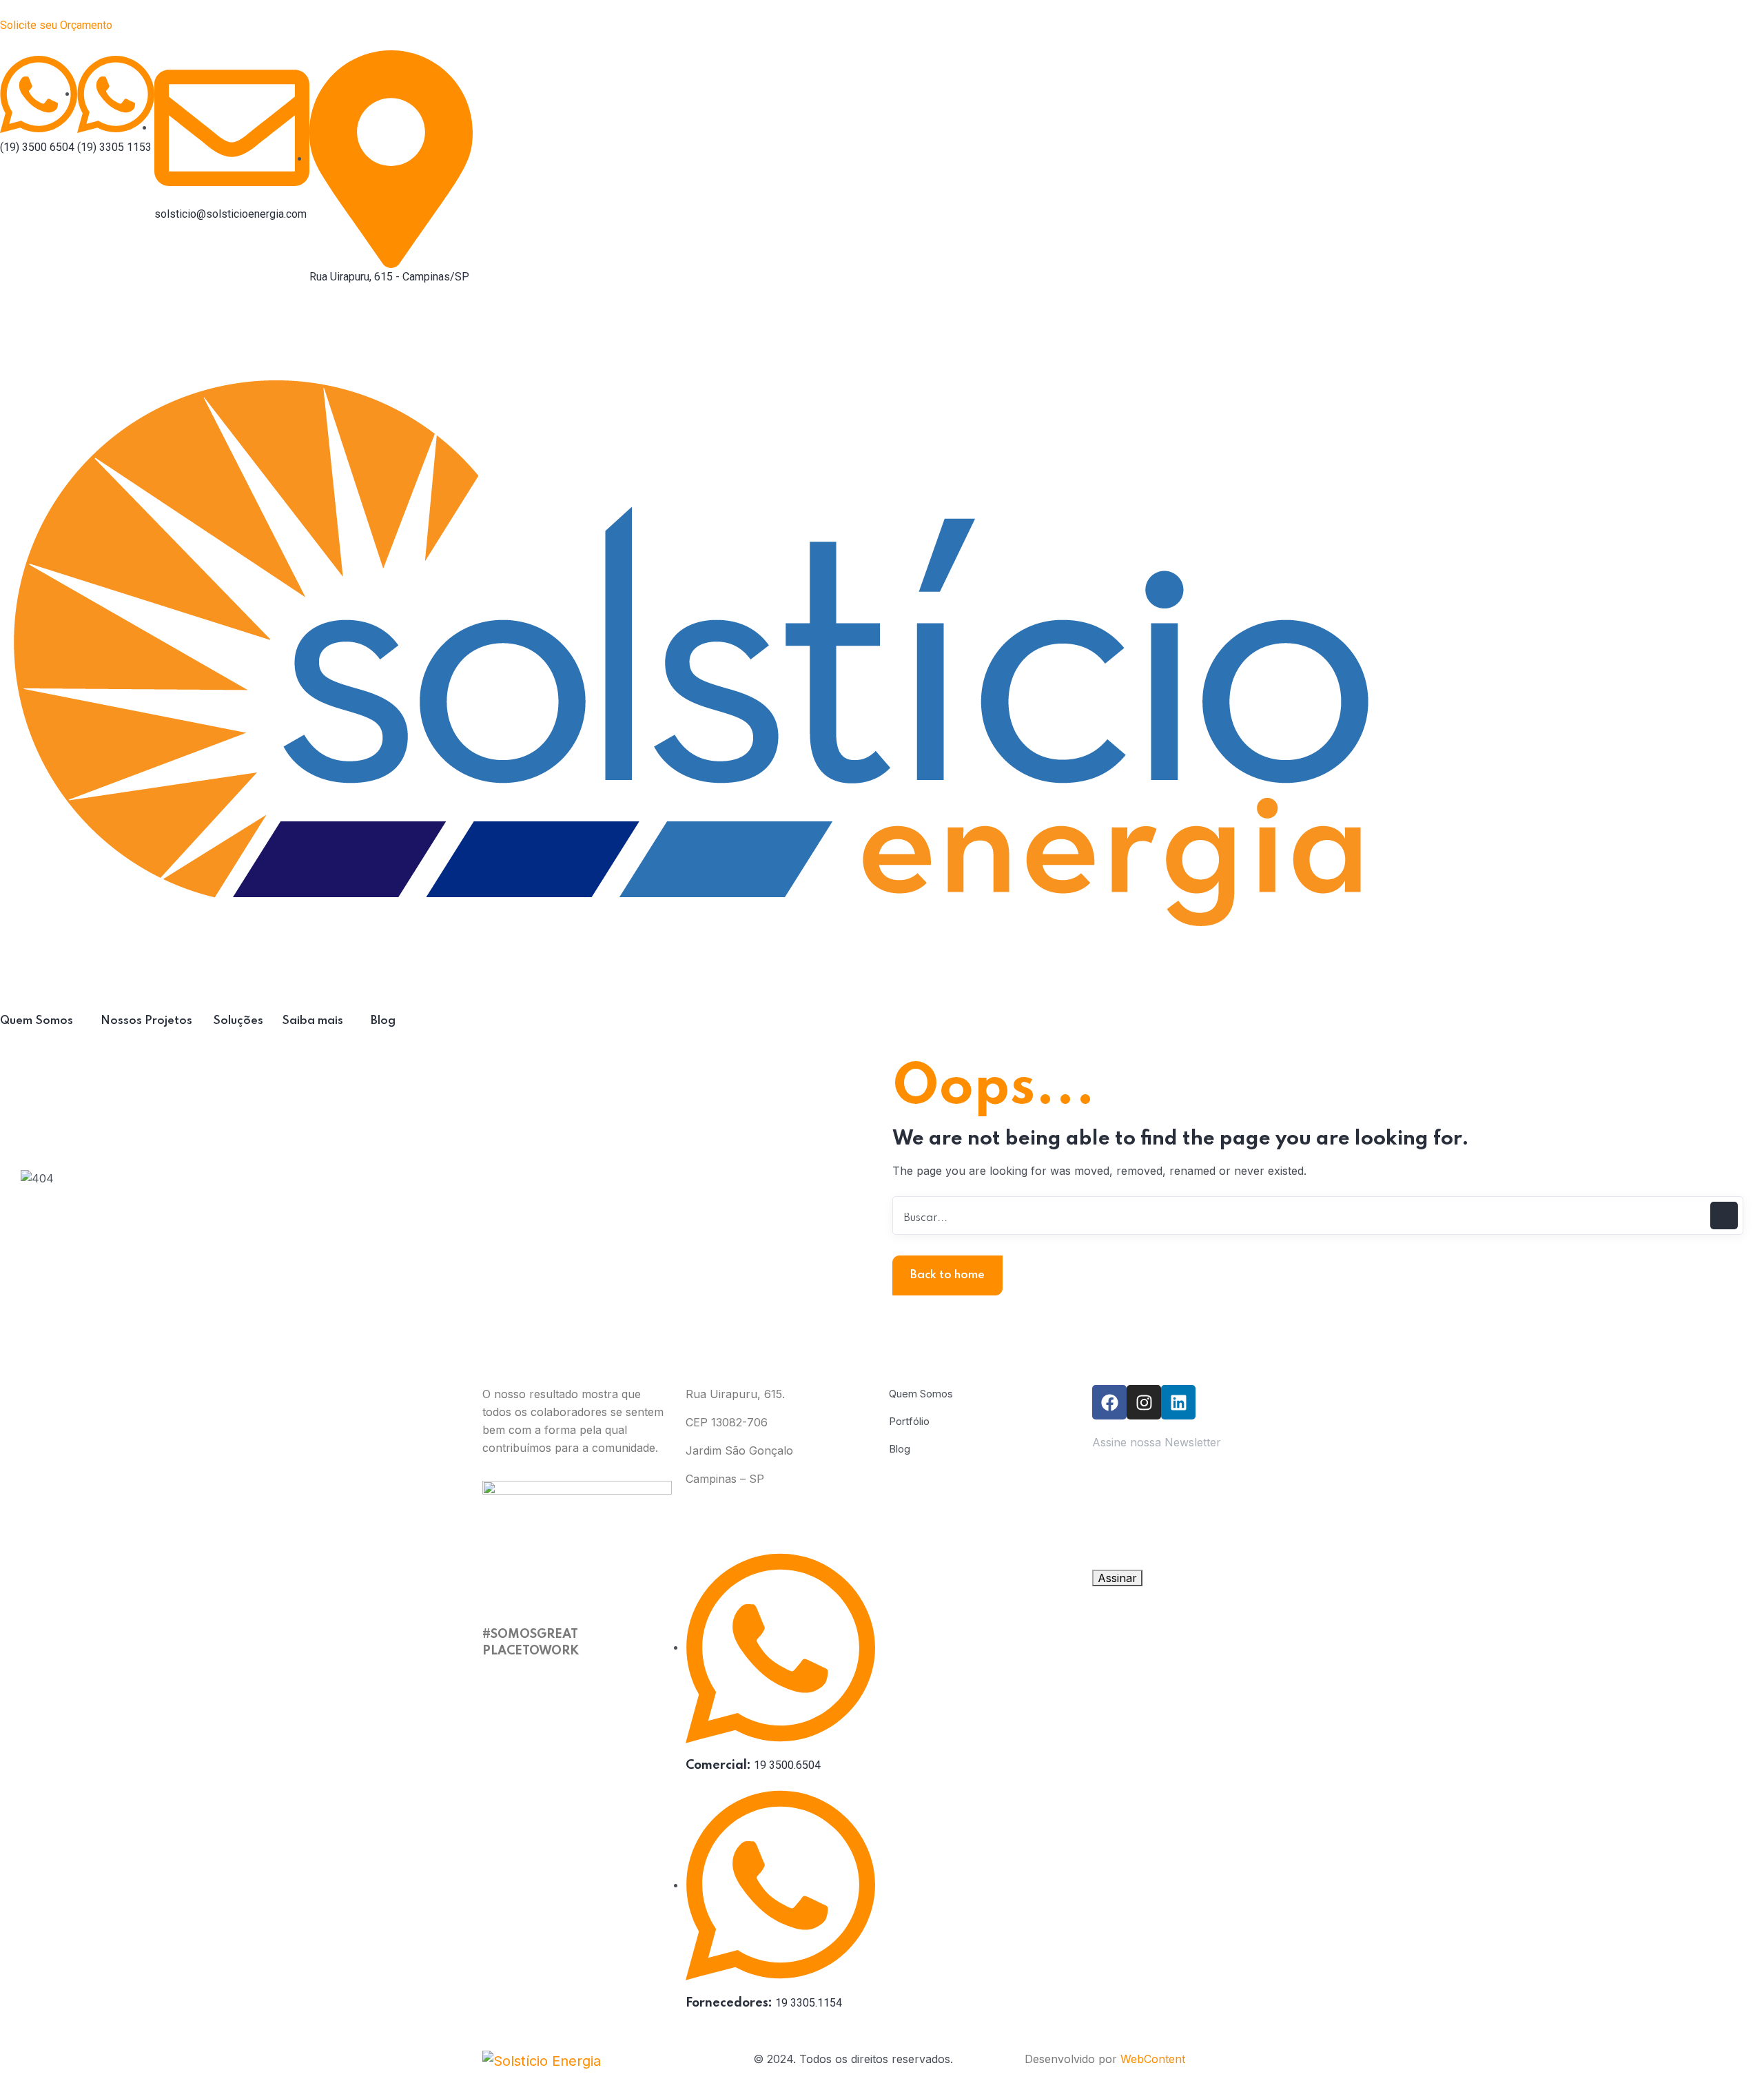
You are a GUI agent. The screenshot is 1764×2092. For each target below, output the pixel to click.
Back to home (947, 1275)
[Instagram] (1144, 1402)
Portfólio (909, 1421)
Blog (900, 1449)
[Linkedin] (1178, 1402)
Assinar (1117, 1578)
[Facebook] (1109, 1402)
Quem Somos (921, 1394)
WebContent (1153, 2059)
